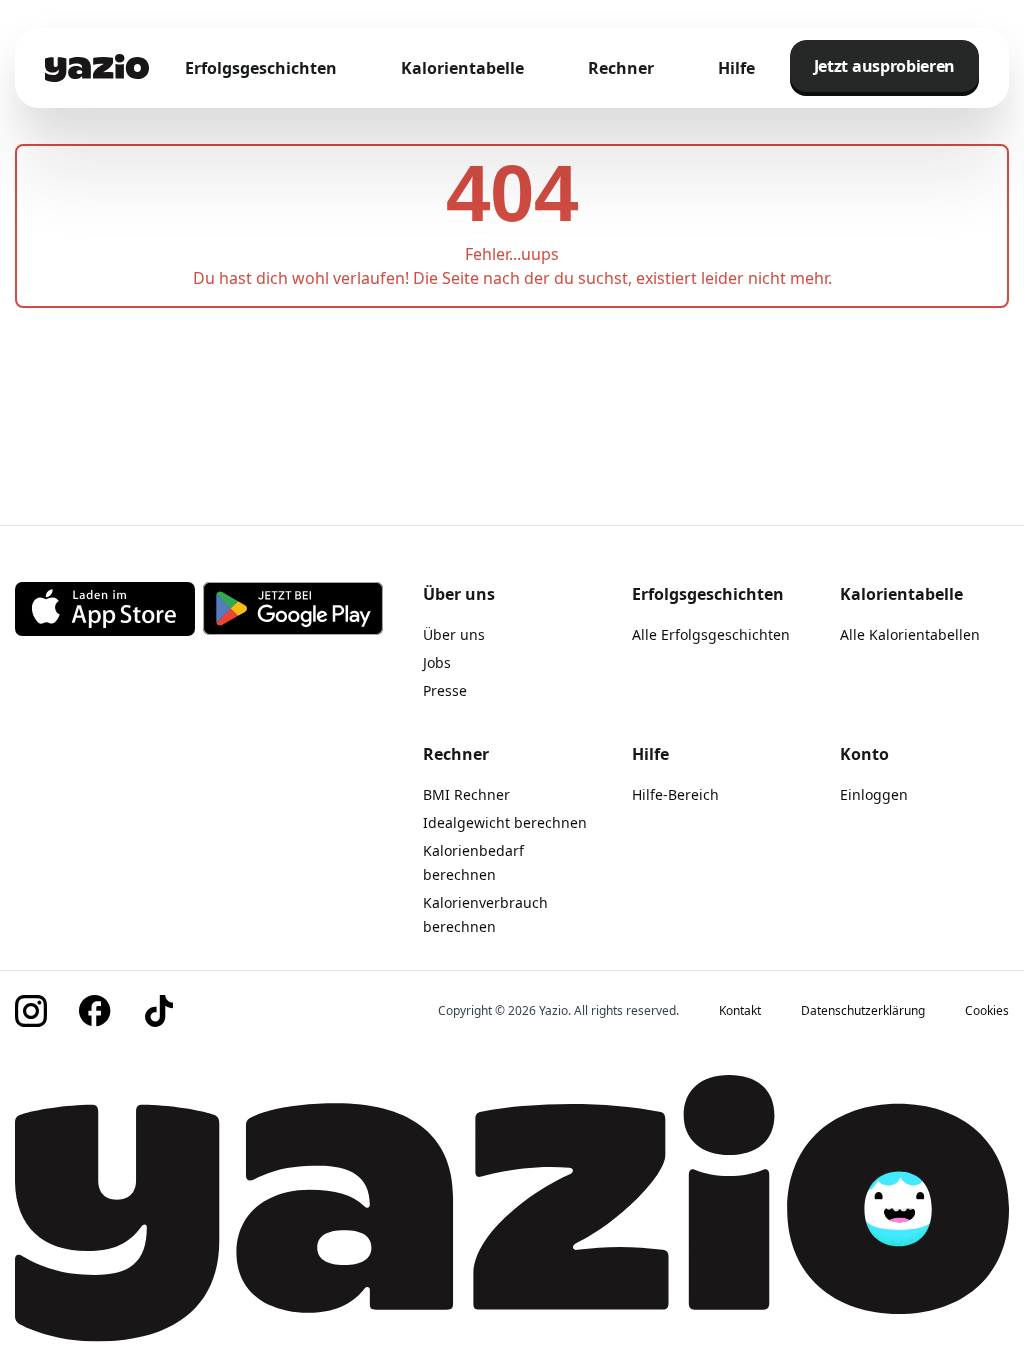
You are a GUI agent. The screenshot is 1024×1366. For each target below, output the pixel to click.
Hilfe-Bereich (675, 794)
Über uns (454, 634)
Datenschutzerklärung (863, 1011)
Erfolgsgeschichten (261, 68)
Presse (445, 690)
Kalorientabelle (462, 68)
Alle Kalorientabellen (910, 634)
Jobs (437, 662)
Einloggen (874, 794)
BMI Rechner (466, 794)
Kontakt (740, 1011)
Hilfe (736, 68)
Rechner (621, 68)
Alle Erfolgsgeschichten (711, 634)
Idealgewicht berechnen (505, 822)
